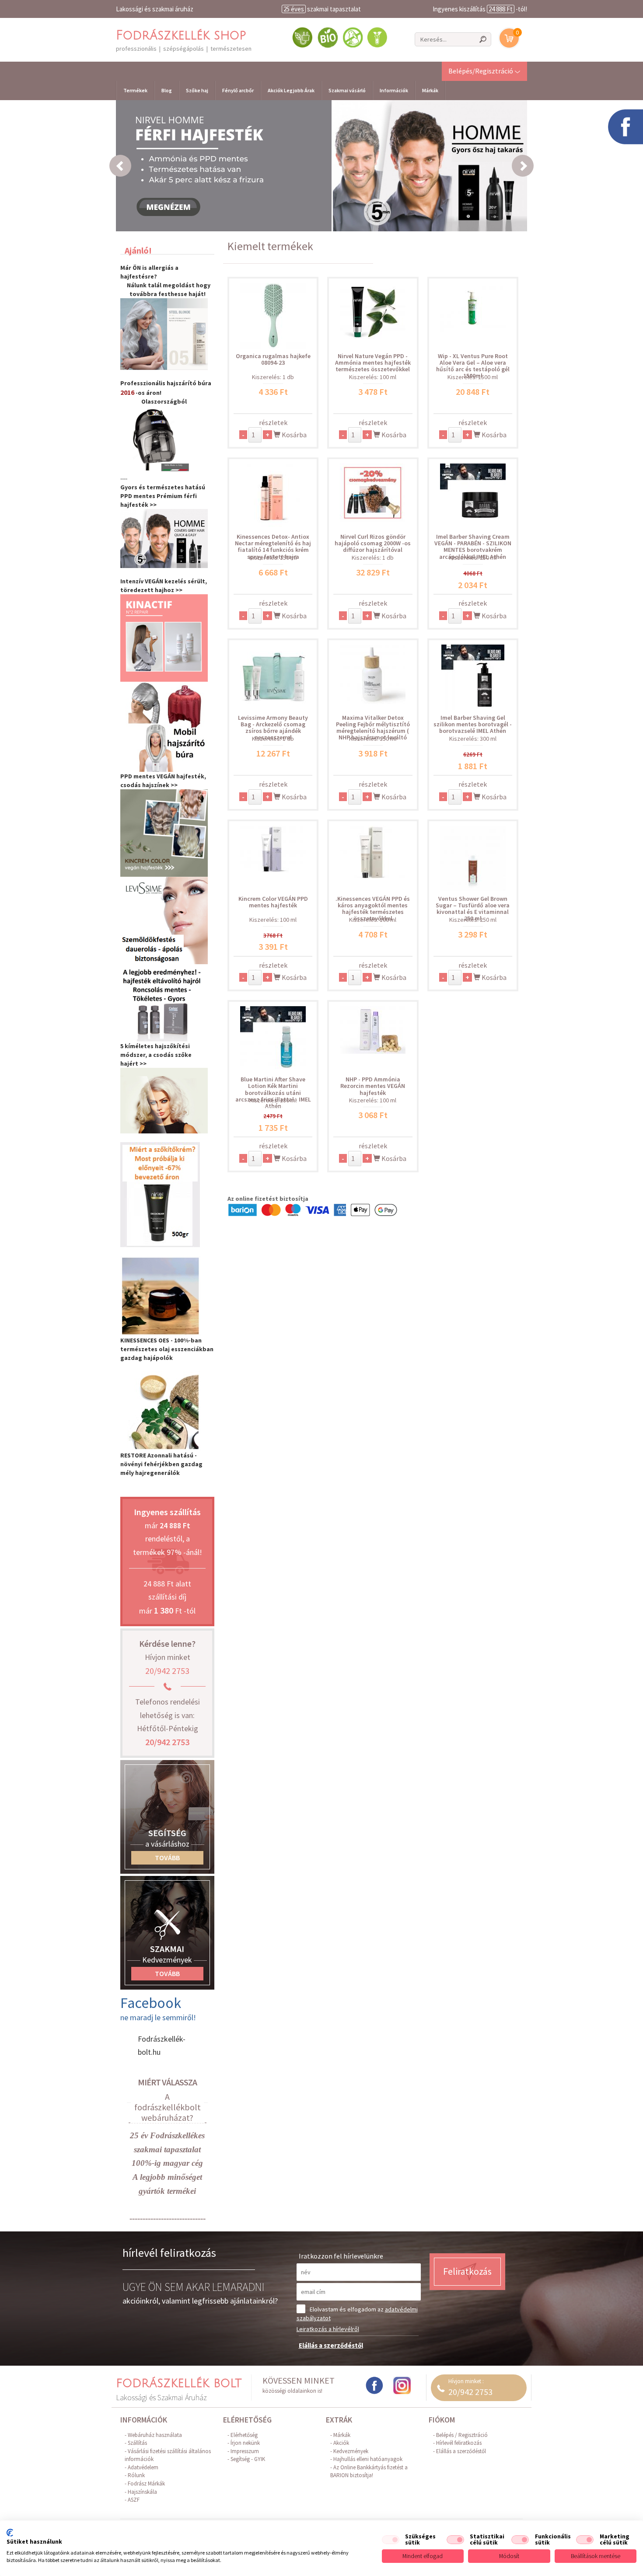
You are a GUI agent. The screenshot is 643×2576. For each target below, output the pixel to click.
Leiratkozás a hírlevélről (328, 2329)
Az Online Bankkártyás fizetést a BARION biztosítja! (369, 2471)
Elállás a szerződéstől (331, 2345)
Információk (394, 90)
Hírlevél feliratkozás (459, 2443)
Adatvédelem (143, 2467)
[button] (484, 71)
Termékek (135, 90)
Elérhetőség (244, 2435)
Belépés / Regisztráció (462, 2435)
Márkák (430, 90)
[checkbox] (391, 2540)
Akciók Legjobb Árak (291, 90)
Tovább (167, 1858)
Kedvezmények (351, 2451)
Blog (167, 90)
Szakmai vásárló (347, 90)
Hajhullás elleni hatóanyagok (368, 2459)
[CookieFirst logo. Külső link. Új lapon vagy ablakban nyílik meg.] (10, 2533)
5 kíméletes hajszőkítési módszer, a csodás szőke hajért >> (156, 1055)
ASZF (134, 2500)
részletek (273, 422)
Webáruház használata (155, 2435)
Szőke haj (197, 90)
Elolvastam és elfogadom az (357, 2314)
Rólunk (136, 2475)
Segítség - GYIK (248, 2459)
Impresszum (245, 2451)
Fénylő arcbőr (238, 90)
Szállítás (137, 2443)
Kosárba (294, 435)
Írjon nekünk (245, 2443)
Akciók (341, 2443)
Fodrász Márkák (146, 2484)
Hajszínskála (142, 2492)
